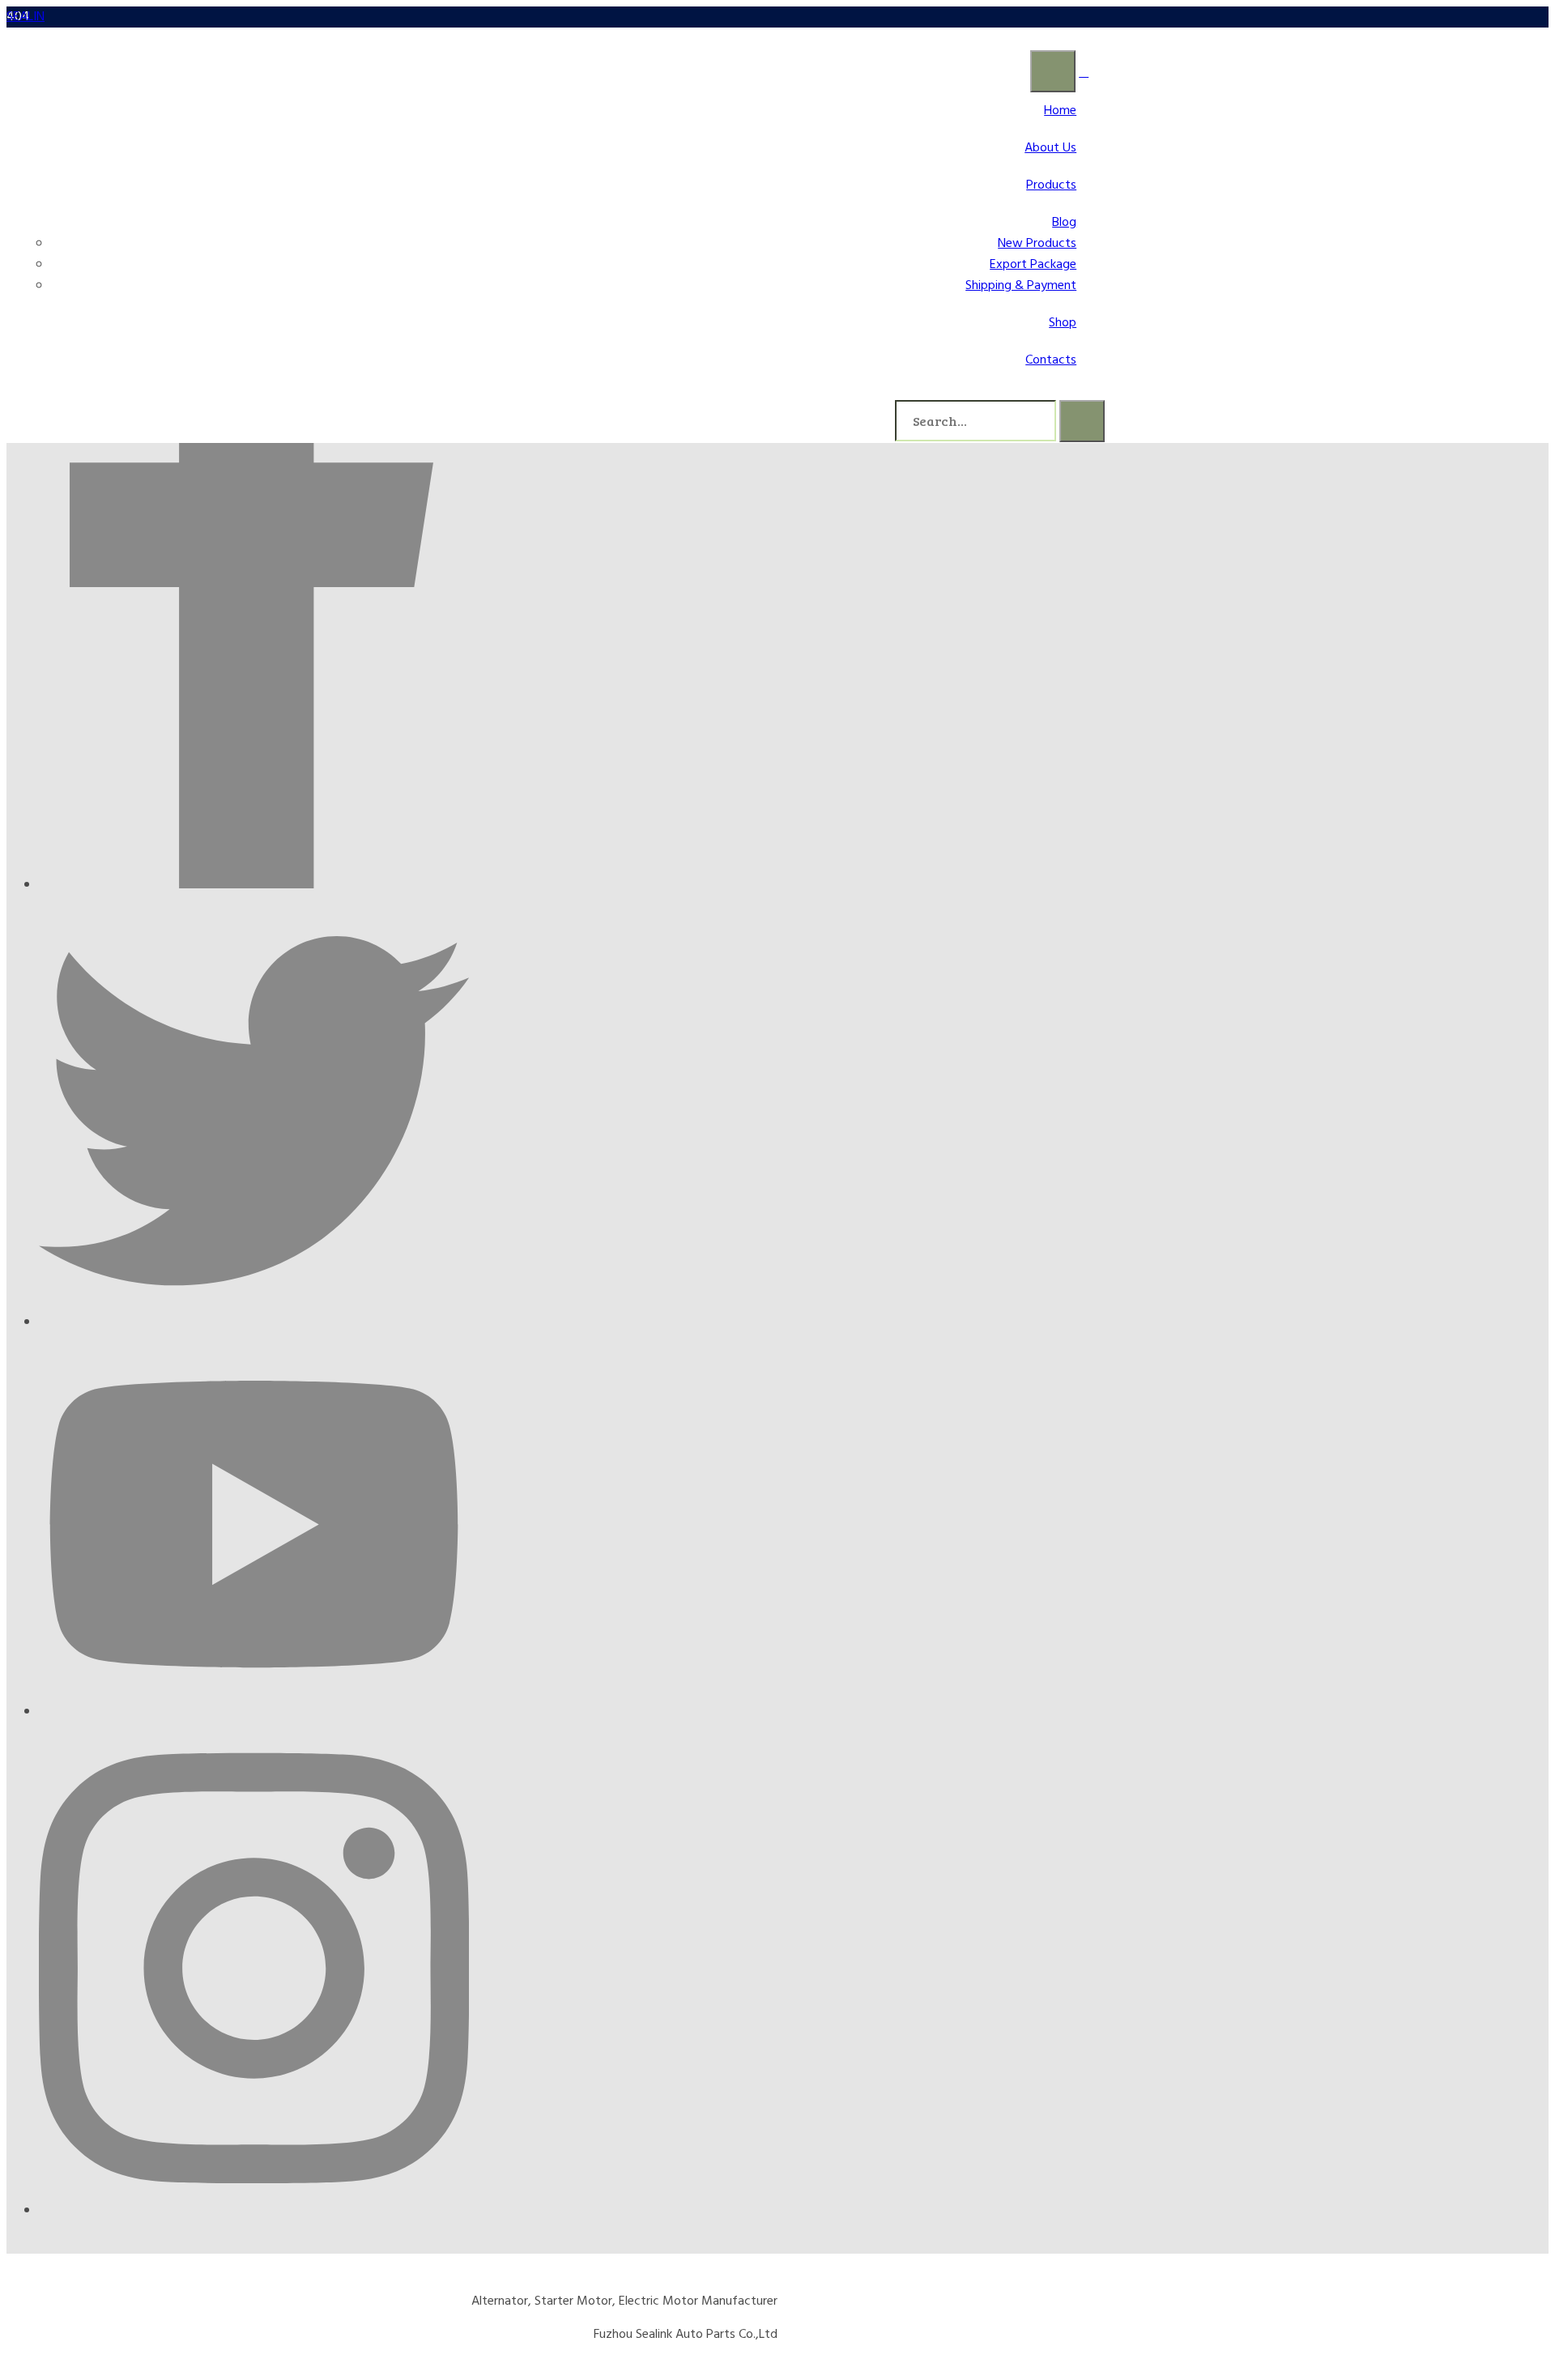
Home (1060, 111)
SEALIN (26, 17)
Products (1051, 185)
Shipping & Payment (1021, 286)
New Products (1037, 244)
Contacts (1051, 360)
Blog (1064, 223)
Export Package (1033, 265)
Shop (1063, 323)
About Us (1050, 148)
